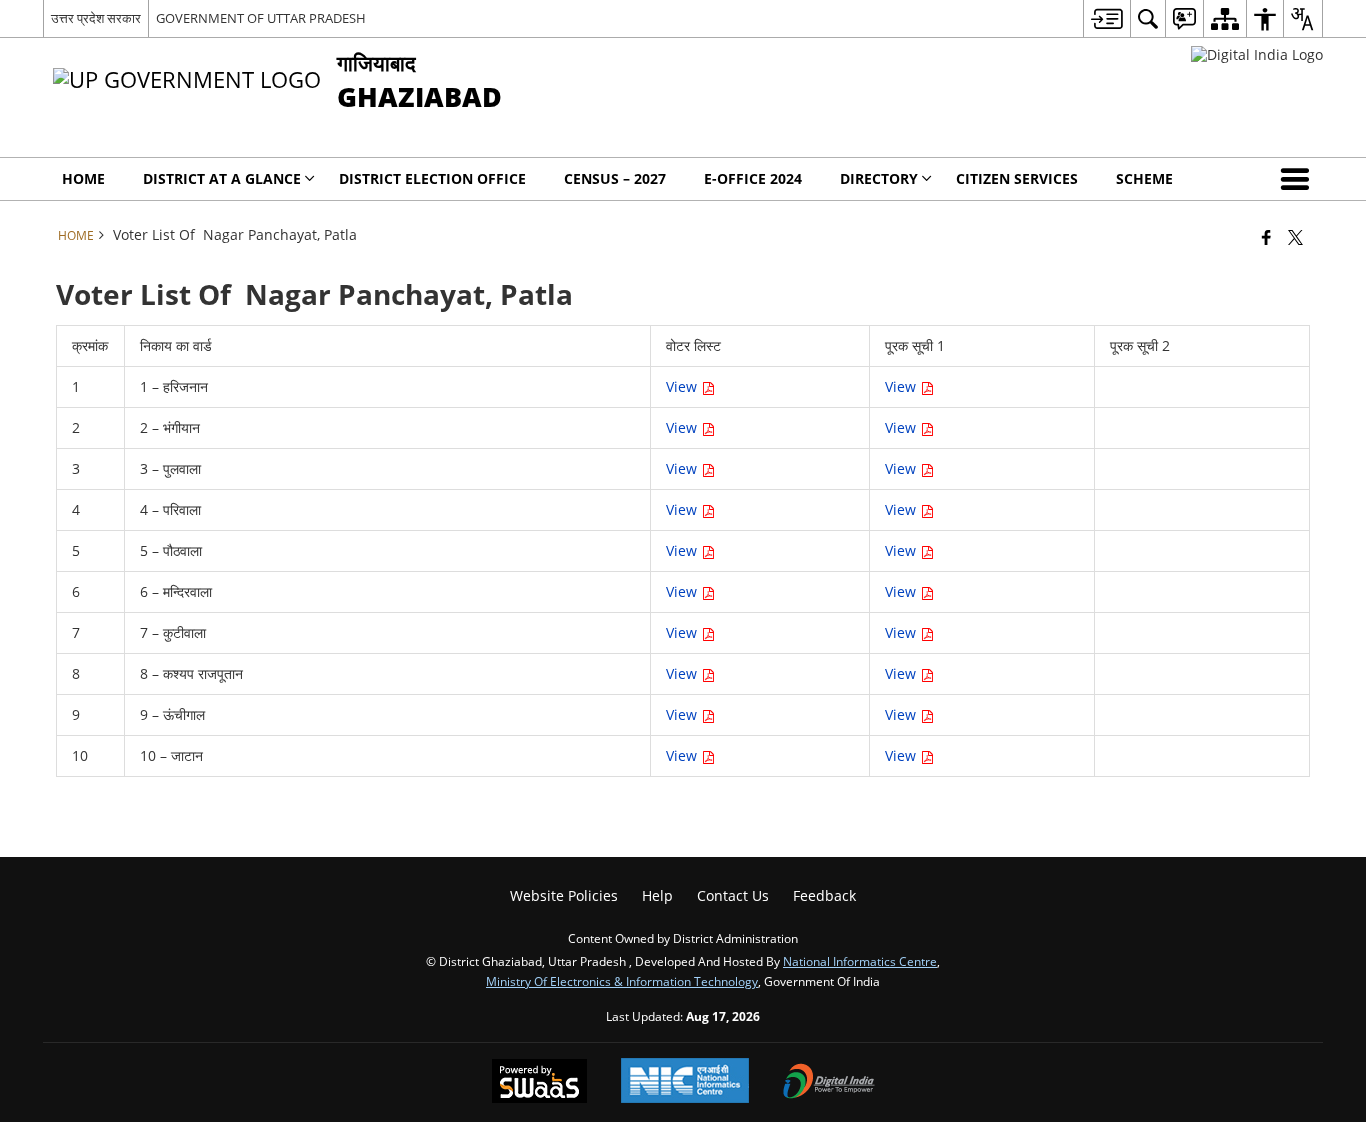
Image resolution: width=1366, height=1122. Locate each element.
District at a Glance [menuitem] (222, 178)
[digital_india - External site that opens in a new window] (1257, 54)
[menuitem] (1106, 18)
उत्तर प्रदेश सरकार (96, 18)
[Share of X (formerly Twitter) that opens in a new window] (1295, 237)
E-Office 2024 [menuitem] (753, 178)
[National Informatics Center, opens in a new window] (685, 1082)
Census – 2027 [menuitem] (615, 178)
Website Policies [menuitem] (564, 895)
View (902, 386)
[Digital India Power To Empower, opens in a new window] (829, 1083)
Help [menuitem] (657, 895)
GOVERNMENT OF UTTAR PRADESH (261, 18)
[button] (1299, 179)
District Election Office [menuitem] (432, 178)
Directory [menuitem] (879, 178)
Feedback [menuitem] (824, 895)
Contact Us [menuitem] (733, 895)
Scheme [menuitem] (1144, 178)
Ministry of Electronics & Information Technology (622, 981)
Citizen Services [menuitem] (1017, 178)
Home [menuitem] (83, 178)
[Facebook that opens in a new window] (1266, 237)
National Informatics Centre (860, 961)
